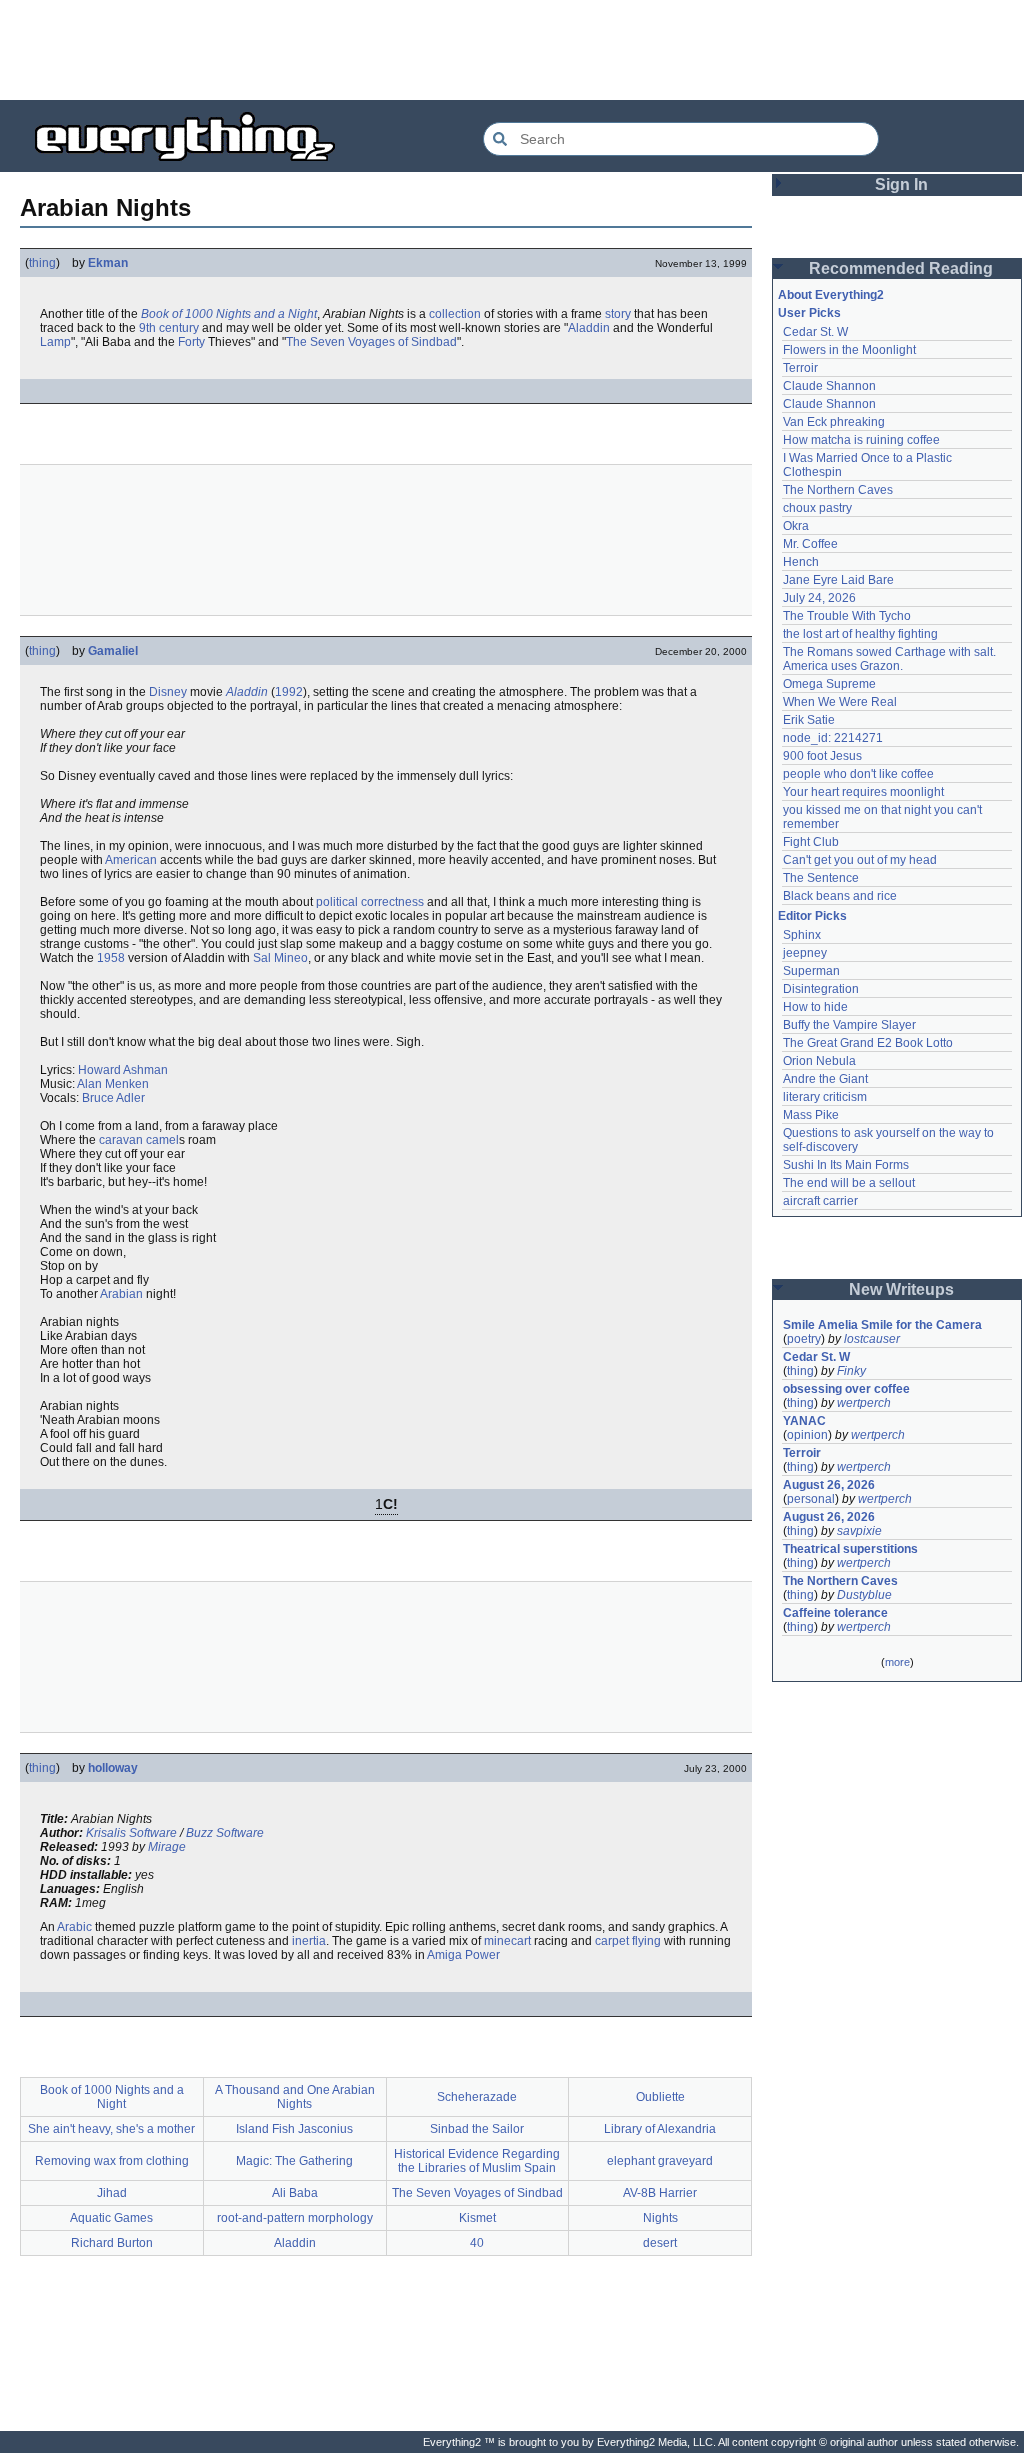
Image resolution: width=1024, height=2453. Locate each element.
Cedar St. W (815, 332)
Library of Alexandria (660, 2129)
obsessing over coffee (846, 1389)
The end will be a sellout (849, 1183)
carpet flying (628, 1941)
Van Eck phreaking (834, 422)
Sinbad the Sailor (477, 2129)
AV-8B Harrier (660, 2193)
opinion (807, 1435)
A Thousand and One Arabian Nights (295, 2097)
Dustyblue (864, 1595)
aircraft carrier (820, 1201)
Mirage (167, 1847)
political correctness (370, 902)
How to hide (815, 1007)
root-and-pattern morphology (295, 2218)
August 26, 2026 (829, 1485)
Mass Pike (811, 1115)
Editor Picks (812, 916)
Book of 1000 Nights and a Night (229, 314)
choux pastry (817, 508)
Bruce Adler (113, 1098)
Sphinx (802, 935)
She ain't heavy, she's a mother (111, 2129)
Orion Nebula (819, 1061)
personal (811, 1499)
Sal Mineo (280, 958)
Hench (801, 562)
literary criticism (825, 1097)
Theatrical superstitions (850, 1549)
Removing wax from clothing (112, 2161)
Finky (851, 1371)
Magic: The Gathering (294, 2161)
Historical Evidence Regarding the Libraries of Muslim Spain (477, 2161)
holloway (113, 1768)
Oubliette (660, 2097)
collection (455, 314)
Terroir (800, 368)
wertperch (864, 1403)
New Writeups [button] (901, 1289)
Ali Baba (295, 2193)
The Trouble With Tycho (847, 616)
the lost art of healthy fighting (860, 634)
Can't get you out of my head (860, 860)
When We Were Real (840, 702)
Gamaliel (113, 651)
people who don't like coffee (858, 774)
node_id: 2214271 (833, 738)
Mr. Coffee (810, 544)
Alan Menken (113, 1084)
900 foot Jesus (822, 756)
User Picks (809, 313)
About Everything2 (831, 295)
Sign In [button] (901, 184)
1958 (111, 958)
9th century (169, 328)
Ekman (108, 263)
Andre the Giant (825, 1079)
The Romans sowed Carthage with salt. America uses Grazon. (890, 659)
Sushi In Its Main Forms (846, 1165)
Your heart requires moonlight (863, 792)
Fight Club (811, 842)
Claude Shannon (829, 386)
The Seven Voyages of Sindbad (371, 342)
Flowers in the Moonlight (849, 350)
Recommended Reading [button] (901, 268)
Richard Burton (112, 2243)
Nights (660, 2218)
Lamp (55, 342)
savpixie (859, 1531)
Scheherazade (477, 2097)
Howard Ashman (123, 1070)
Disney (168, 692)
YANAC (804, 1421)
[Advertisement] (512, 50)
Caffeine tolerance (835, 1613)
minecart (507, 1941)
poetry (804, 1339)
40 (477, 2243)
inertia (309, 1941)
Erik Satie (809, 720)
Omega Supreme (829, 684)
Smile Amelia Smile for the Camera (882, 1325)
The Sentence (821, 878)
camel (162, 1140)
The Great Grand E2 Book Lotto (868, 1043)
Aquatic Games (111, 2218)
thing (42, 263)
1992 (289, 692)
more (897, 1662)
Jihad (112, 2193)
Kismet (477, 2218)
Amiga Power (463, 1955)
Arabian (121, 1294)
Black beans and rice (840, 896)
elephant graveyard (660, 2161)
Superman (811, 971)
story (618, 314)
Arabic (74, 1927)
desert (660, 2243)
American (131, 860)
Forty (191, 342)
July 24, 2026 (819, 598)
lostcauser (872, 1339)
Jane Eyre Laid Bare (838, 580)
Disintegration (821, 989)
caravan (121, 1140)
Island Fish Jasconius (294, 2129)
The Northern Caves (838, 490)
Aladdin (589, 328)
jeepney (805, 953)
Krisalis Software (131, 1833)
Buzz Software (225, 1833)
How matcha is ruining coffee (861, 440)
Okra (796, 526)
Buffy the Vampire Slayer (849, 1025)
